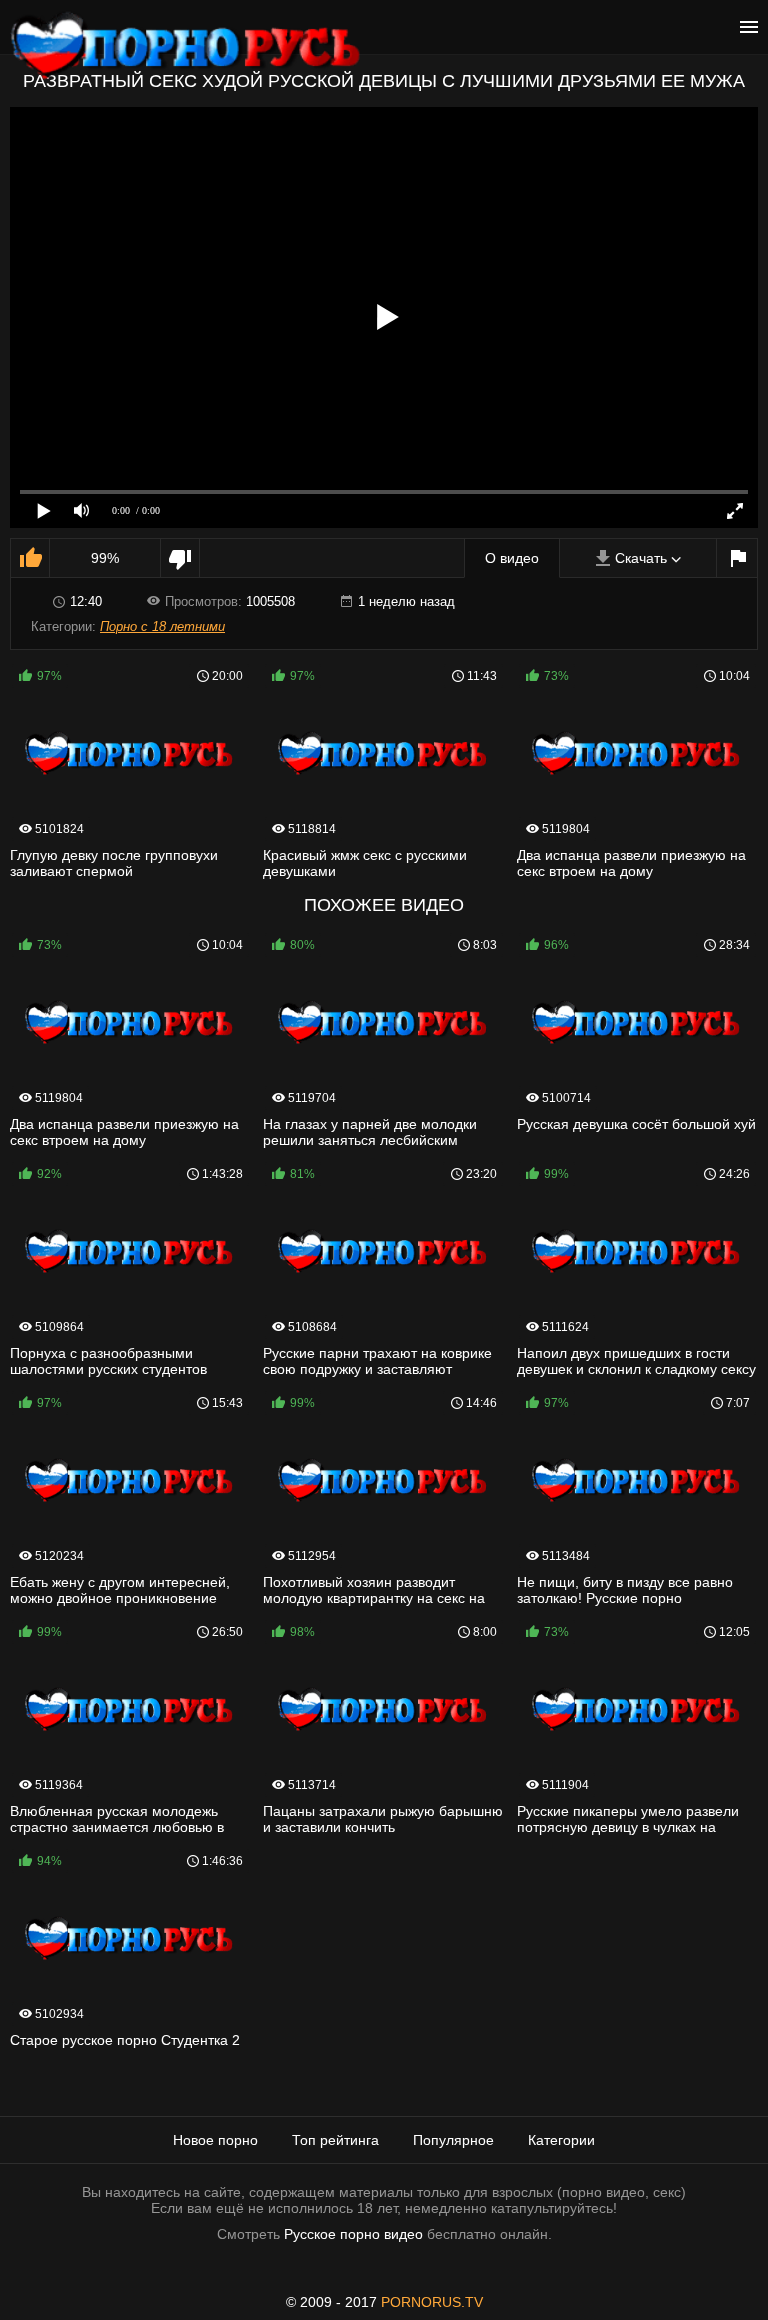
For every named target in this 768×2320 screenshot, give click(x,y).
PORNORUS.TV (432, 2302)
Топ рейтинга (335, 2140)
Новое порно (215, 2140)
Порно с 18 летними (162, 626)
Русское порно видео (353, 2234)
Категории (561, 2140)
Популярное (453, 2140)
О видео (512, 558)
